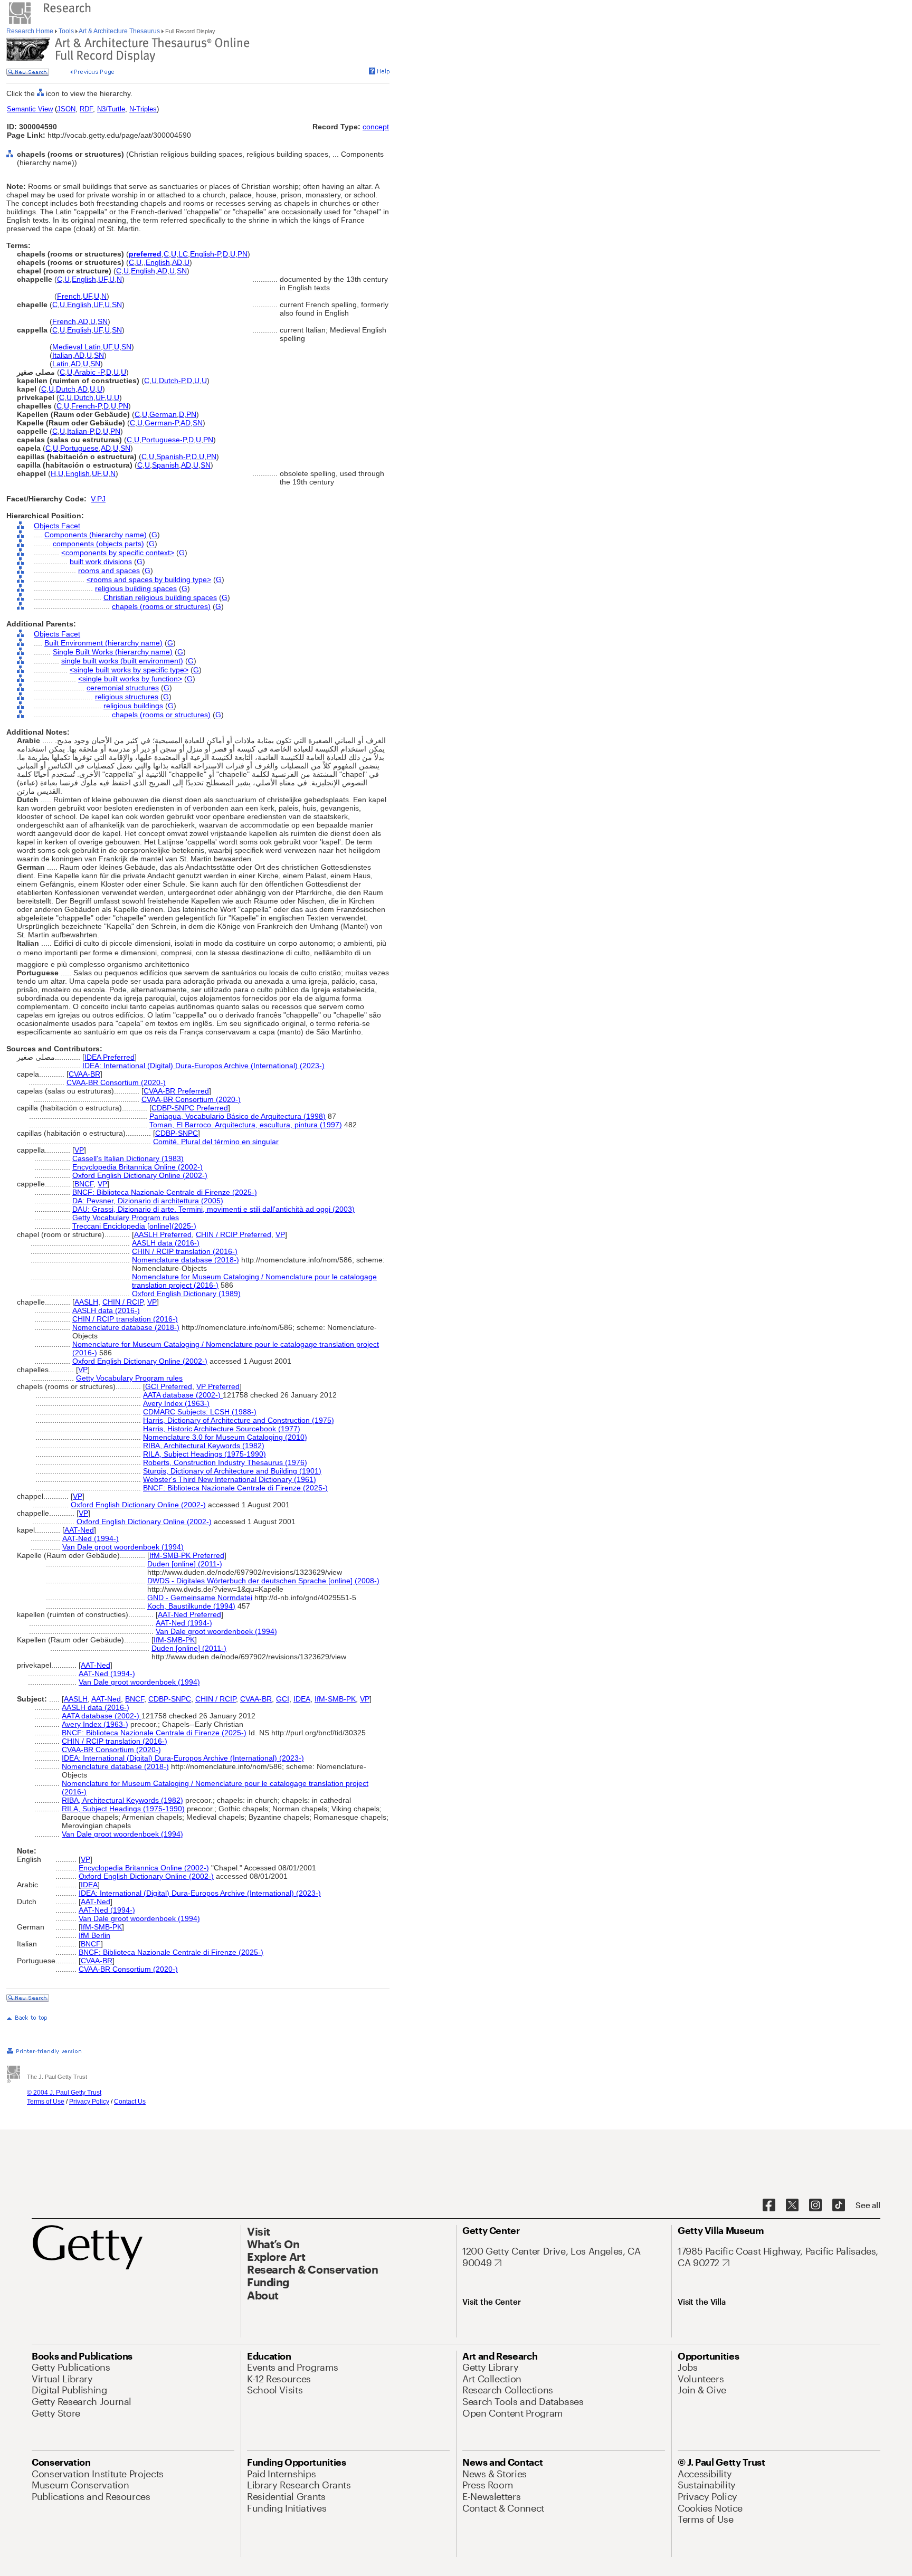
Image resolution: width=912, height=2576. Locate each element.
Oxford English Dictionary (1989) (186, 1294)
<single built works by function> (130, 679)
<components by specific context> (118, 553)
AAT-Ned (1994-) (91, 1538)
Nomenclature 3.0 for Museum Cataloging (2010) (225, 1437)
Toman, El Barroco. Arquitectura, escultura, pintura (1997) (246, 1125)
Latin (60, 364)
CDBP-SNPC (177, 1133)
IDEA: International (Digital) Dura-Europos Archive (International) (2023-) (203, 1066)
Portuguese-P (164, 440)
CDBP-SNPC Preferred (190, 1108)
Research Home (31, 31)
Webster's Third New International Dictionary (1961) (230, 1479)
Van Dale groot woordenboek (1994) (123, 1547)
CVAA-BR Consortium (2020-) (116, 1082)
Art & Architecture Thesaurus (120, 31)
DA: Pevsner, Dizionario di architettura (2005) (148, 1201)
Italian (62, 355)
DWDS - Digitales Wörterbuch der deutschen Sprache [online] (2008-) (263, 1581)
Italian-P (80, 431)
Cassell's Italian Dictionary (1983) (128, 1158)
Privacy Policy (89, 2102)
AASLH (86, 1302)
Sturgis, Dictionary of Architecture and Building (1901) (232, 1471)
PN (243, 254)
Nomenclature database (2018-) (186, 1260)
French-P (86, 406)
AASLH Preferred (163, 1234)
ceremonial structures (123, 688)
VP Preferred (218, 1386)
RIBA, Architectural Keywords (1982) (204, 1446)
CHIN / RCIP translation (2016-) (185, 1251)
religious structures (127, 697)
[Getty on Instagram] (815, 2206)
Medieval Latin (77, 347)
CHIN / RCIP (123, 1302)
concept (376, 127)
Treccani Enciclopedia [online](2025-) (134, 1226)
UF (103, 279)
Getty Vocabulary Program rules (126, 1218)
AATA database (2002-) (183, 1395)
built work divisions (101, 562)
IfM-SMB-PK (174, 1640)
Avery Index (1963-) (176, 1403)
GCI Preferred (169, 1386)
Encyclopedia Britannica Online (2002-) (137, 1167)
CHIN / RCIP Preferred (234, 1234)
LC (183, 254)
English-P (205, 254)
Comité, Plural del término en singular (216, 1142)
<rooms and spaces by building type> (149, 579)
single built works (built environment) (122, 661)
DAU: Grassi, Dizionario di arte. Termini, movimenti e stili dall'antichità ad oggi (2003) (213, 1209)
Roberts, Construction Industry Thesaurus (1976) (225, 1462)
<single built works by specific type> (129, 670)
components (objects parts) (98, 544)
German (163, 414)
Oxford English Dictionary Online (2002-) (140, 1175)
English (158, 262)
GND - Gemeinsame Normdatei (200, 1598)
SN (182, 271)
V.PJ (98, 499)
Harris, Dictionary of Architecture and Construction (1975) (239, 1420)
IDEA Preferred (110, 1057)
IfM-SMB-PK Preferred (187, 1555)
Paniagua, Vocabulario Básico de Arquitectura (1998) (237, 1116)
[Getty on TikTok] (839, 2206)
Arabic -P (89, 372)
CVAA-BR (84, 1074)
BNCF (84, 1184)
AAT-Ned (79, 1530)
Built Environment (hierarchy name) (103, 643)
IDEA (302, 1699)
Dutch (66, 389)
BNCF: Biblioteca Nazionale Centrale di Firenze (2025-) (165, 1192)
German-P (161, 423)
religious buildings (133, 706)
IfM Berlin (94, 1935)
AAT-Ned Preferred (189, 1614)
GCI (283, 1699)
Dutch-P (172, 381)
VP (79, 1150)
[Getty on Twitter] (792, 2206)
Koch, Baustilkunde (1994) (191, 1606)
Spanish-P (173, 457)
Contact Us (130, 2102)
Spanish (165, 465)
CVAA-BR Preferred (176, 1091)
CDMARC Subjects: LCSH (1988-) (200, 1412)
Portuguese (79, 448)
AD (177, 262)
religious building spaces (136, 588)
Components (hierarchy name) (96, 535)
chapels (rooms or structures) (161, 606)
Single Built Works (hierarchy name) (113, 652)
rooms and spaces (109, 571)
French (69, 296)
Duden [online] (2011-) (185, 1564)
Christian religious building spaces (160, 597)
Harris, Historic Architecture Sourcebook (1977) (222, 1429)
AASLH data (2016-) (166, 1243)
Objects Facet (57, 526)
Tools (66, 31)
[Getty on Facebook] (769, 2206)
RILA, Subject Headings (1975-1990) (205, 1454)
